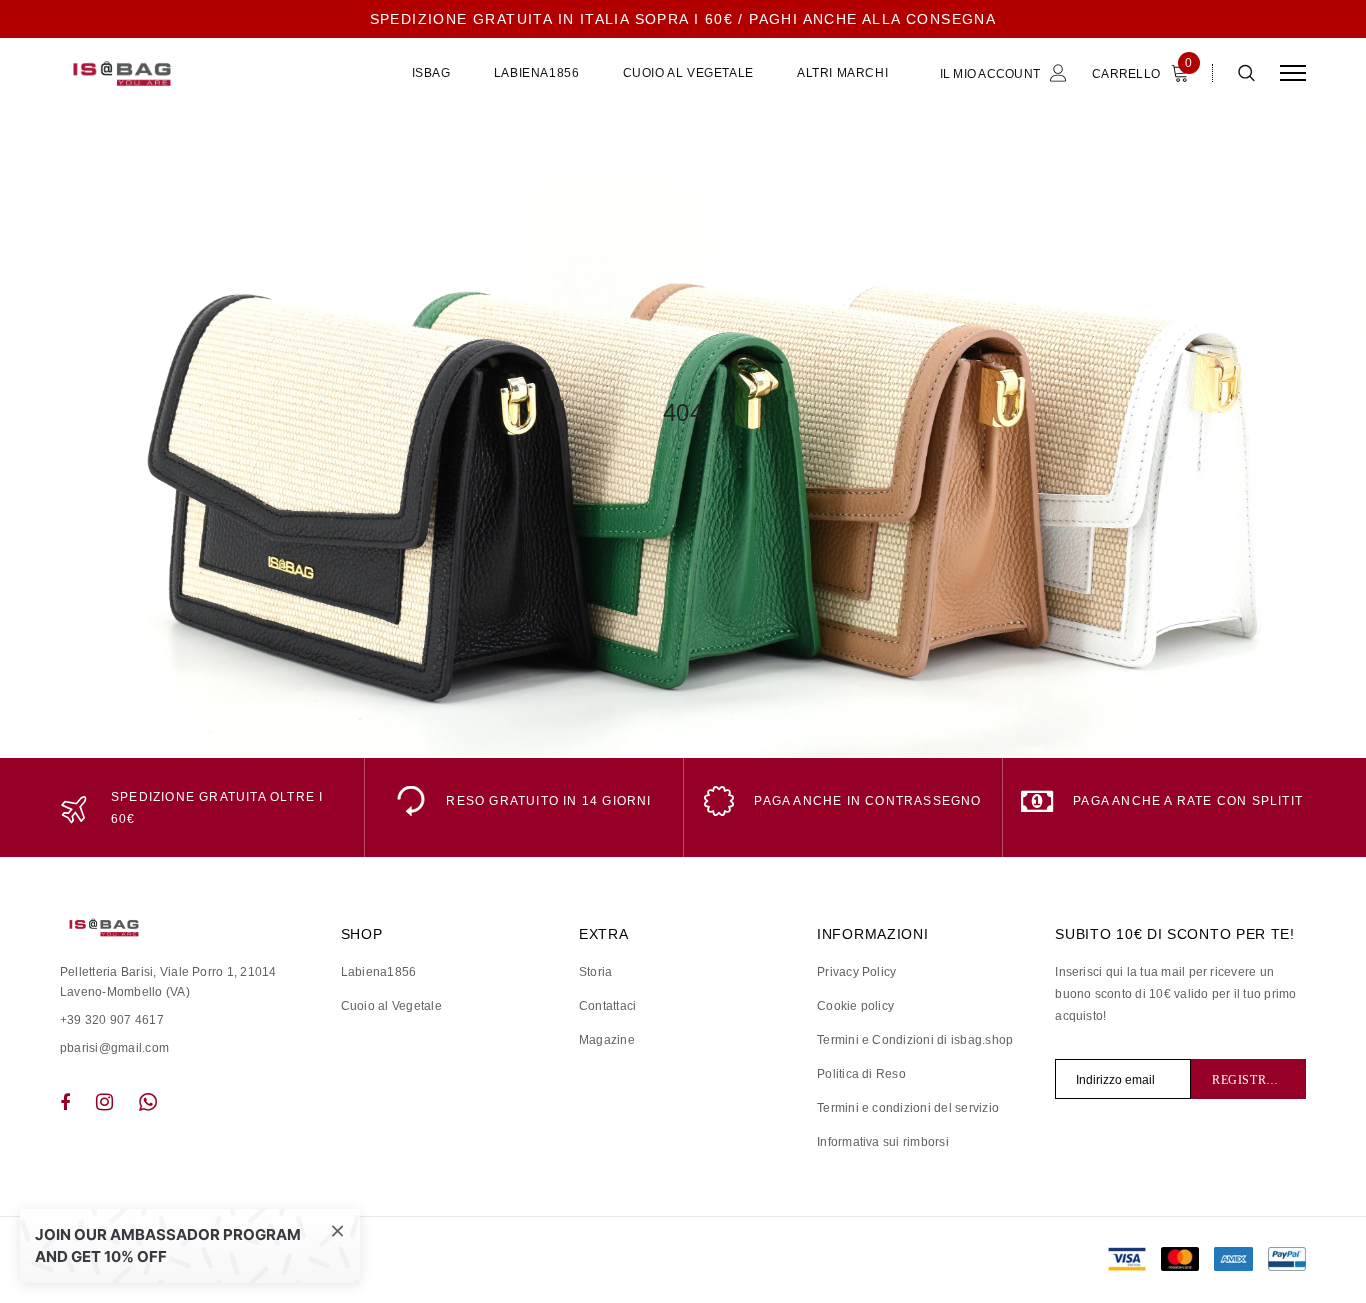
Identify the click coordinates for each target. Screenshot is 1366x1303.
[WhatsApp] (148, 1102)
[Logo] (211, 73)
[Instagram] (104, 1102)
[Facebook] (65, 1102)
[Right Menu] (1293, 73)
